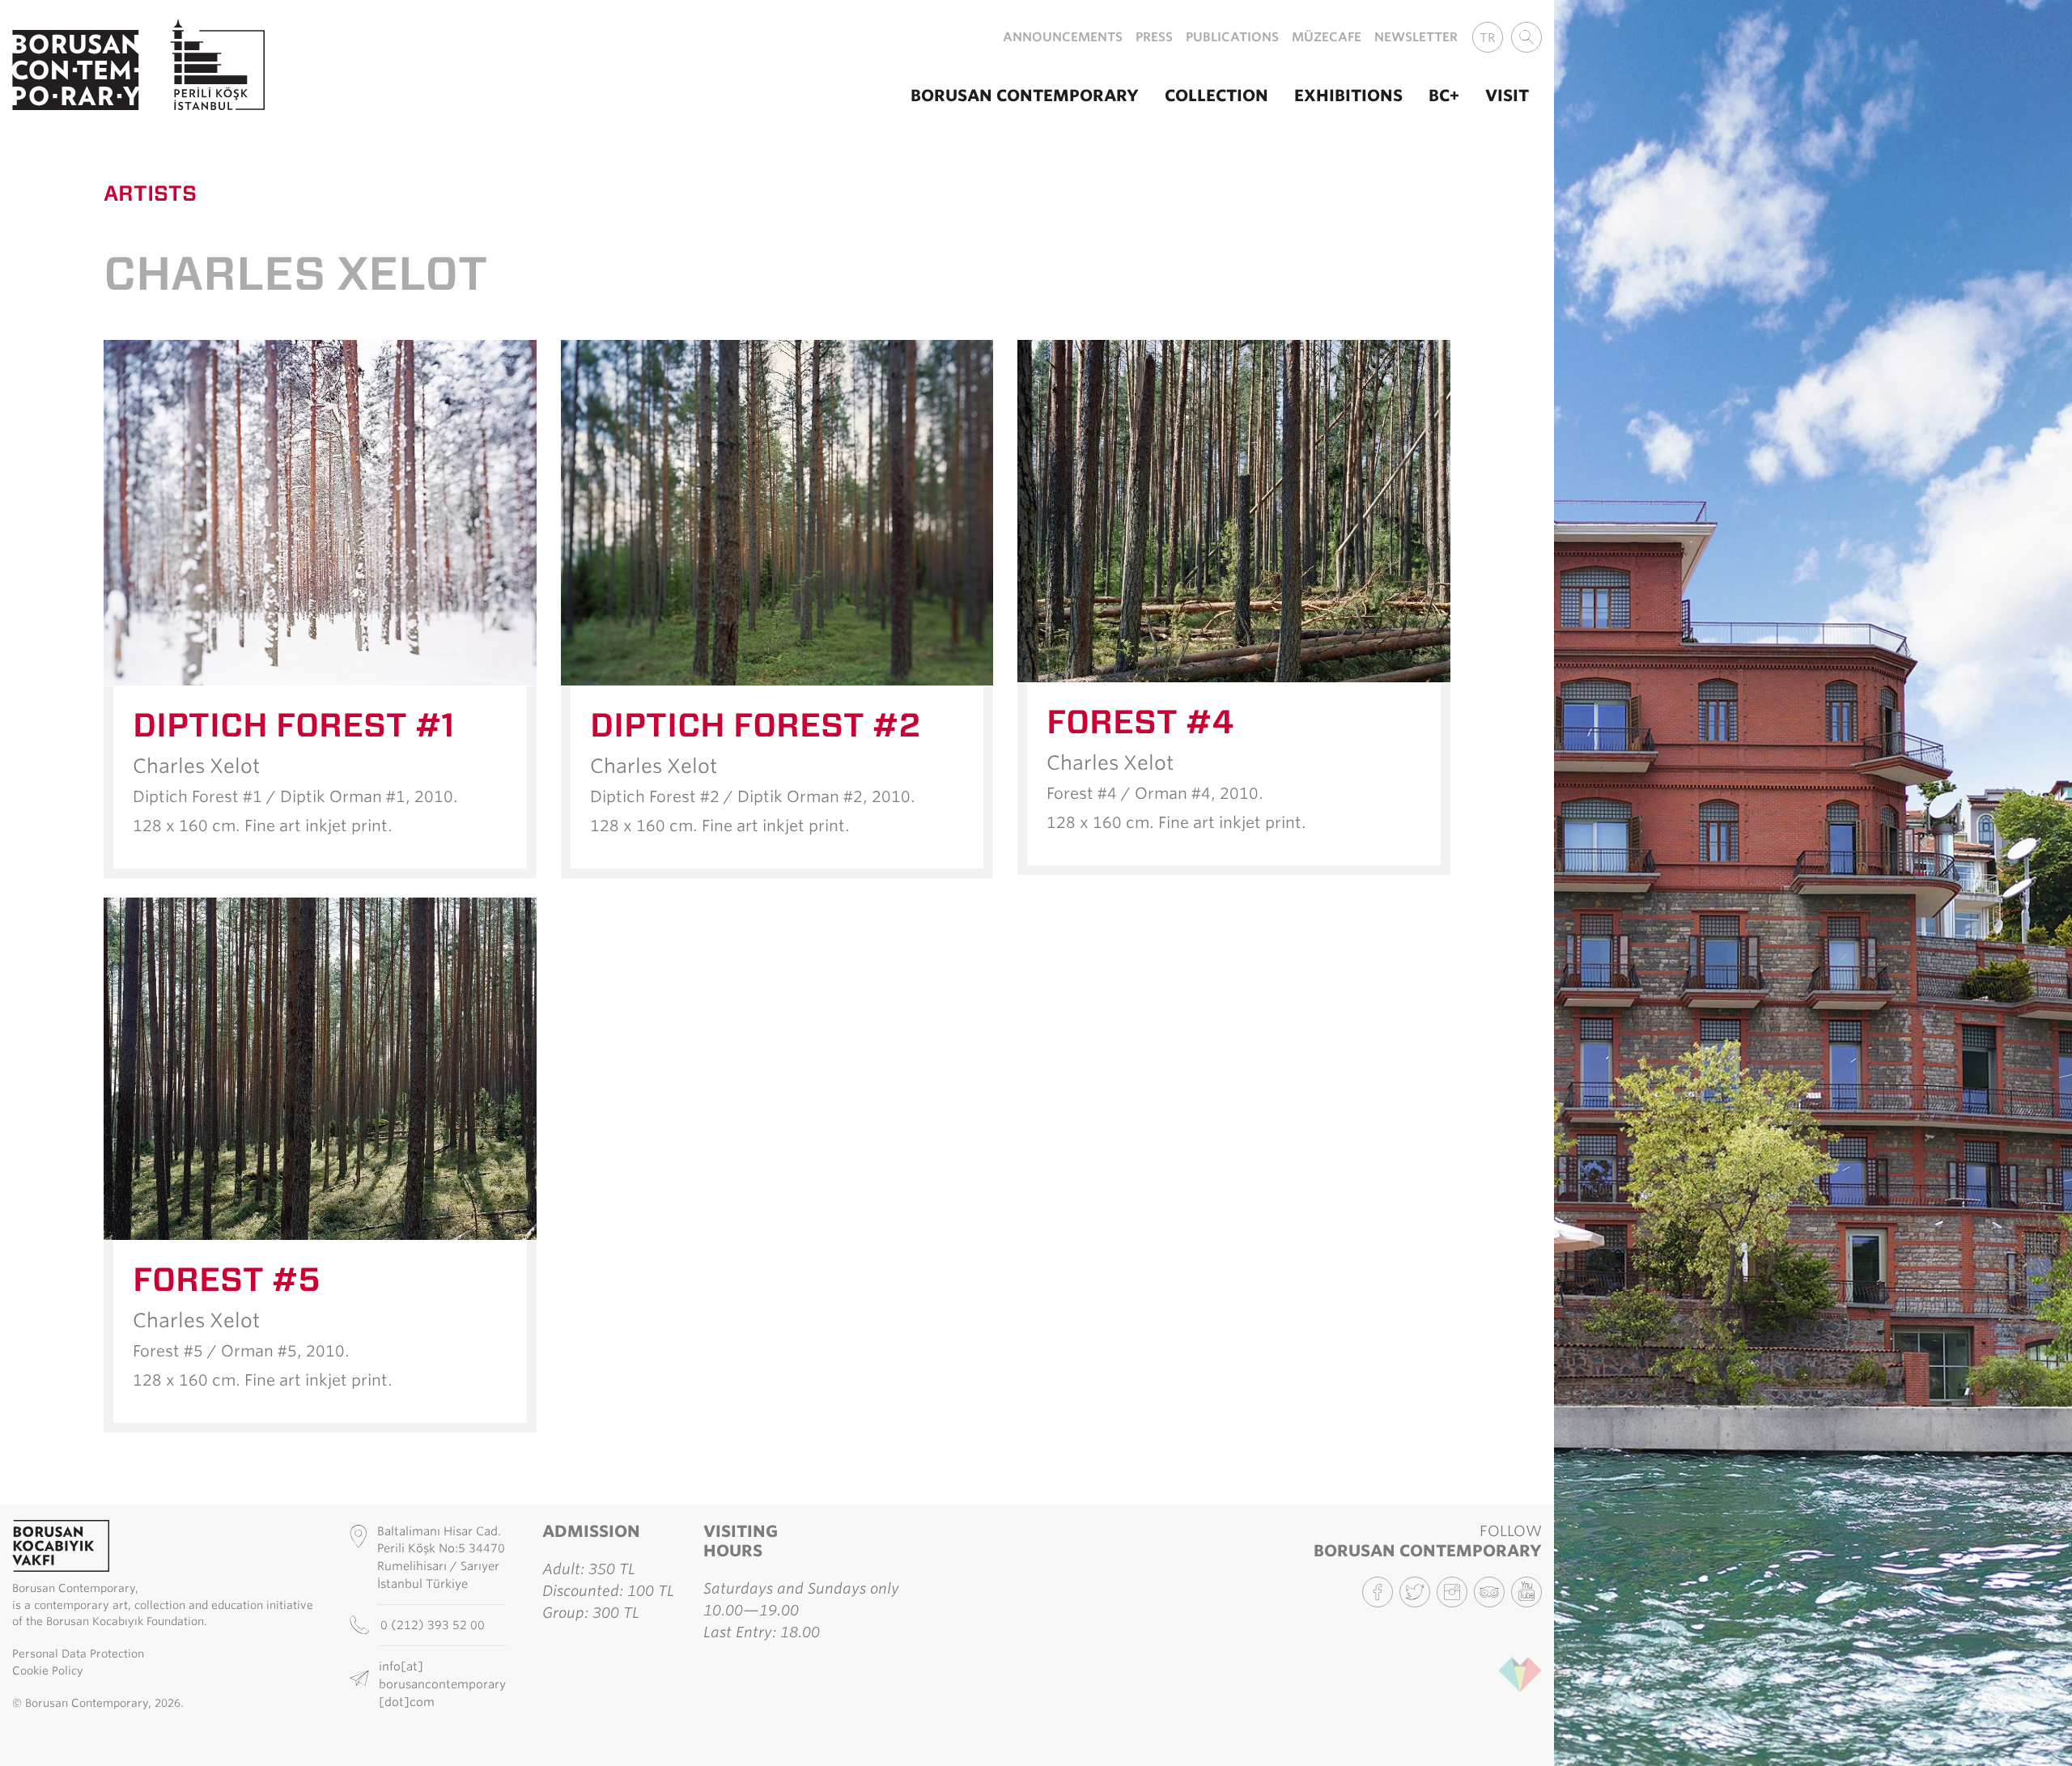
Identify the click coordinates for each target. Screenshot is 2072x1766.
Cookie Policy (48, 1670)
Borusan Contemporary (1025, 96)
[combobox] (1526, 37)
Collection (1216, 96)
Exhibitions (1348, 96)
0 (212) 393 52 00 (434, 1625)
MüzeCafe (1327, 37)
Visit (1507, 96)
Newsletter (1416, 37)
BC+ (1444, 96)
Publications (1232, 37)
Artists (150, 193)
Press (1154, 37)
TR (1488, 38)
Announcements (1063, 37)
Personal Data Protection (78, 1654)
